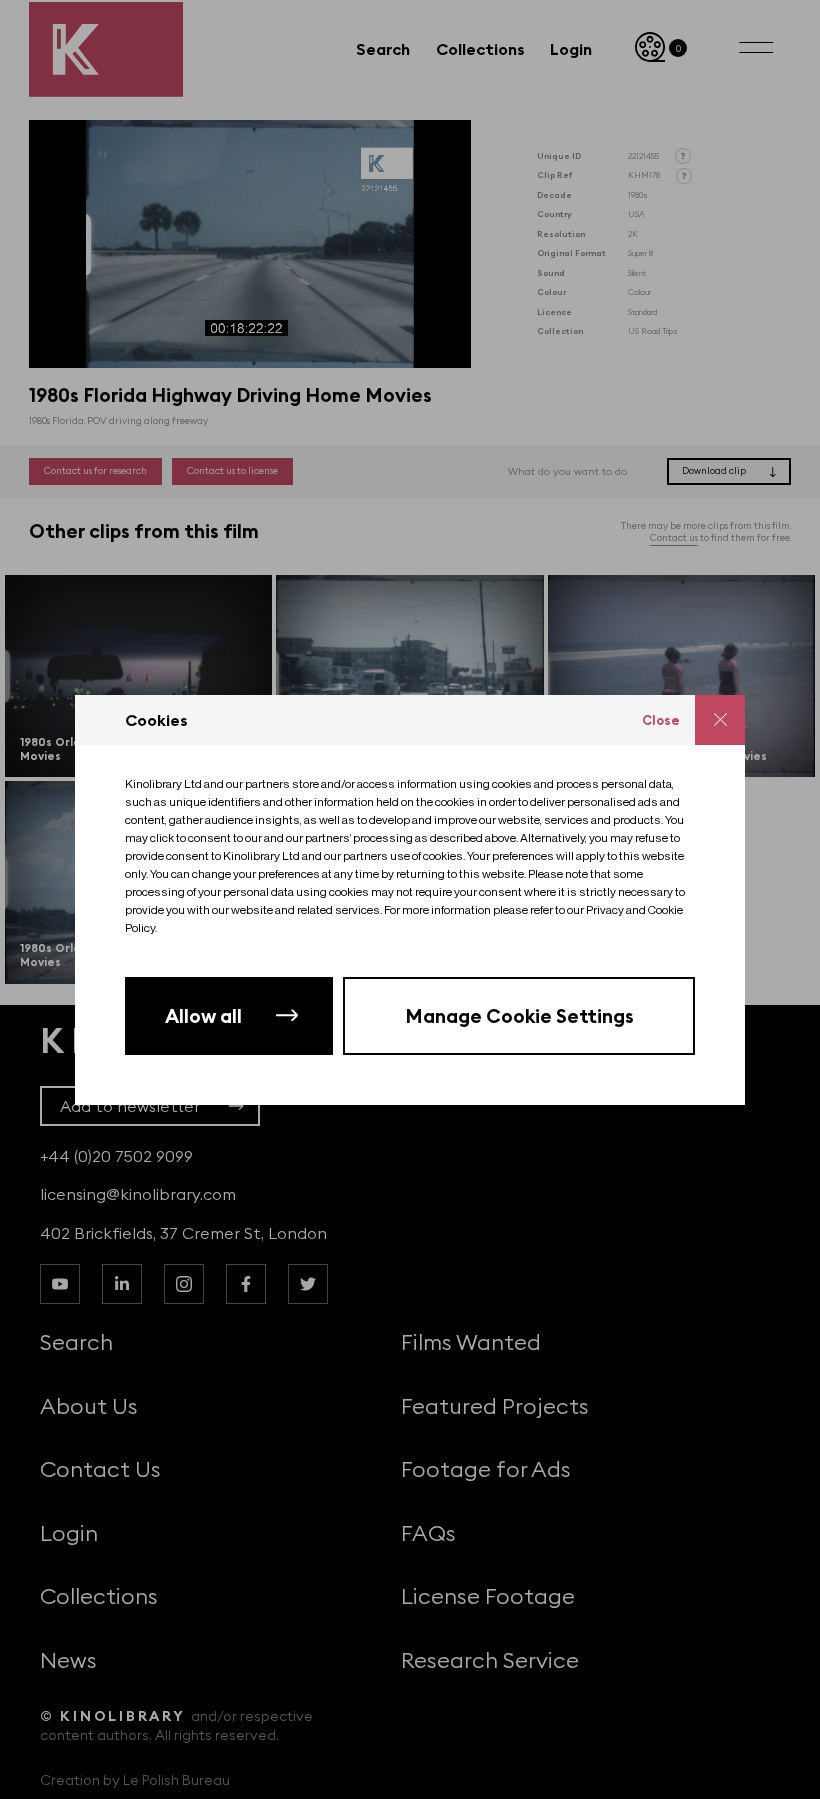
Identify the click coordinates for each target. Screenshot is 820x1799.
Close (661, 720)
